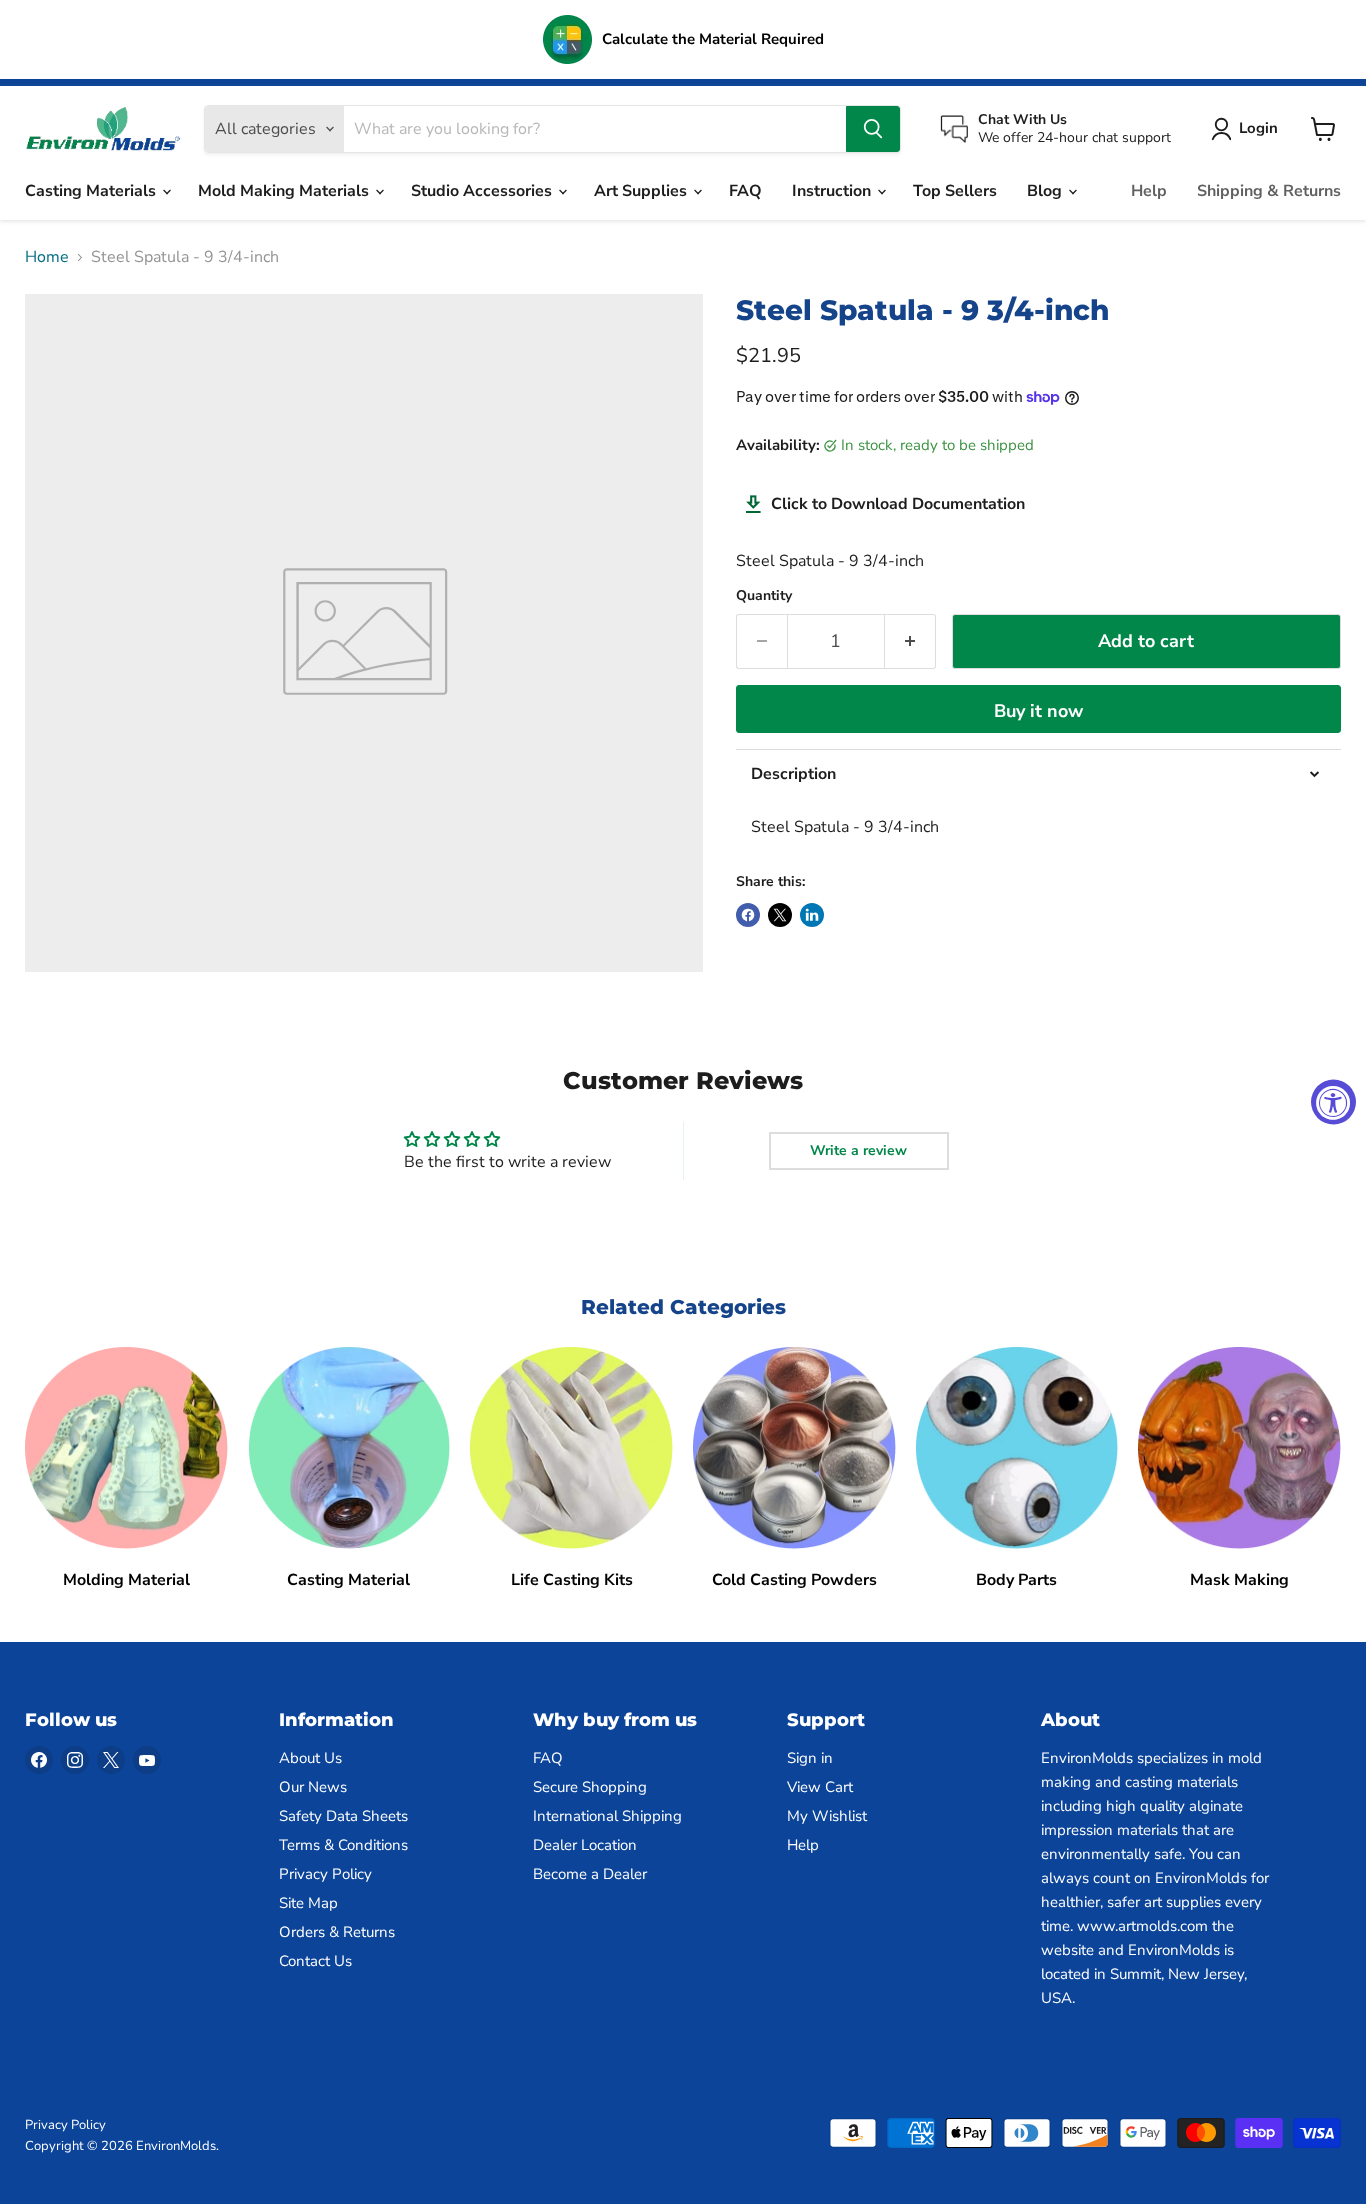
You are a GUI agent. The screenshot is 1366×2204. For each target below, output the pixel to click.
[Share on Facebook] (748, 915)
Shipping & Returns (1269, 191)
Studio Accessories (483, 191)
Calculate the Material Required (713, 39)
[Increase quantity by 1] (910, 641)
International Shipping (607, 1816)
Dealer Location (585, 1845)
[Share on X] (780, 915)
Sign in (810, 1758)
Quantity (764, 596)
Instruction (833, 191)
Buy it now (1038, 711)
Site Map (308, 1903)
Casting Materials (92, 191)
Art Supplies (642, 191)
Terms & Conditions (343, 1845)
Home (47, 257)
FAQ (745, 191)
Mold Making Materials (285, 191)
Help (1149, 191)
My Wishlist (827, 1816)
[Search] (873, 129)
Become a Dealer (590, 1874)
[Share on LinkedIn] (812, 915)
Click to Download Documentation (898, 504)
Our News (313, 1787)
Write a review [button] (858, 1150)
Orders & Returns (337, 1932)
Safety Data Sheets (343, 1816)
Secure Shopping (590, 1787)
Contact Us (315, 1961)
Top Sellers (955, 191)
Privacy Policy (325, 1874)
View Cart (820, 1787)
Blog (1046, 191)
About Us (310, 1758)
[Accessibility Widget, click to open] (1333, 1102)
